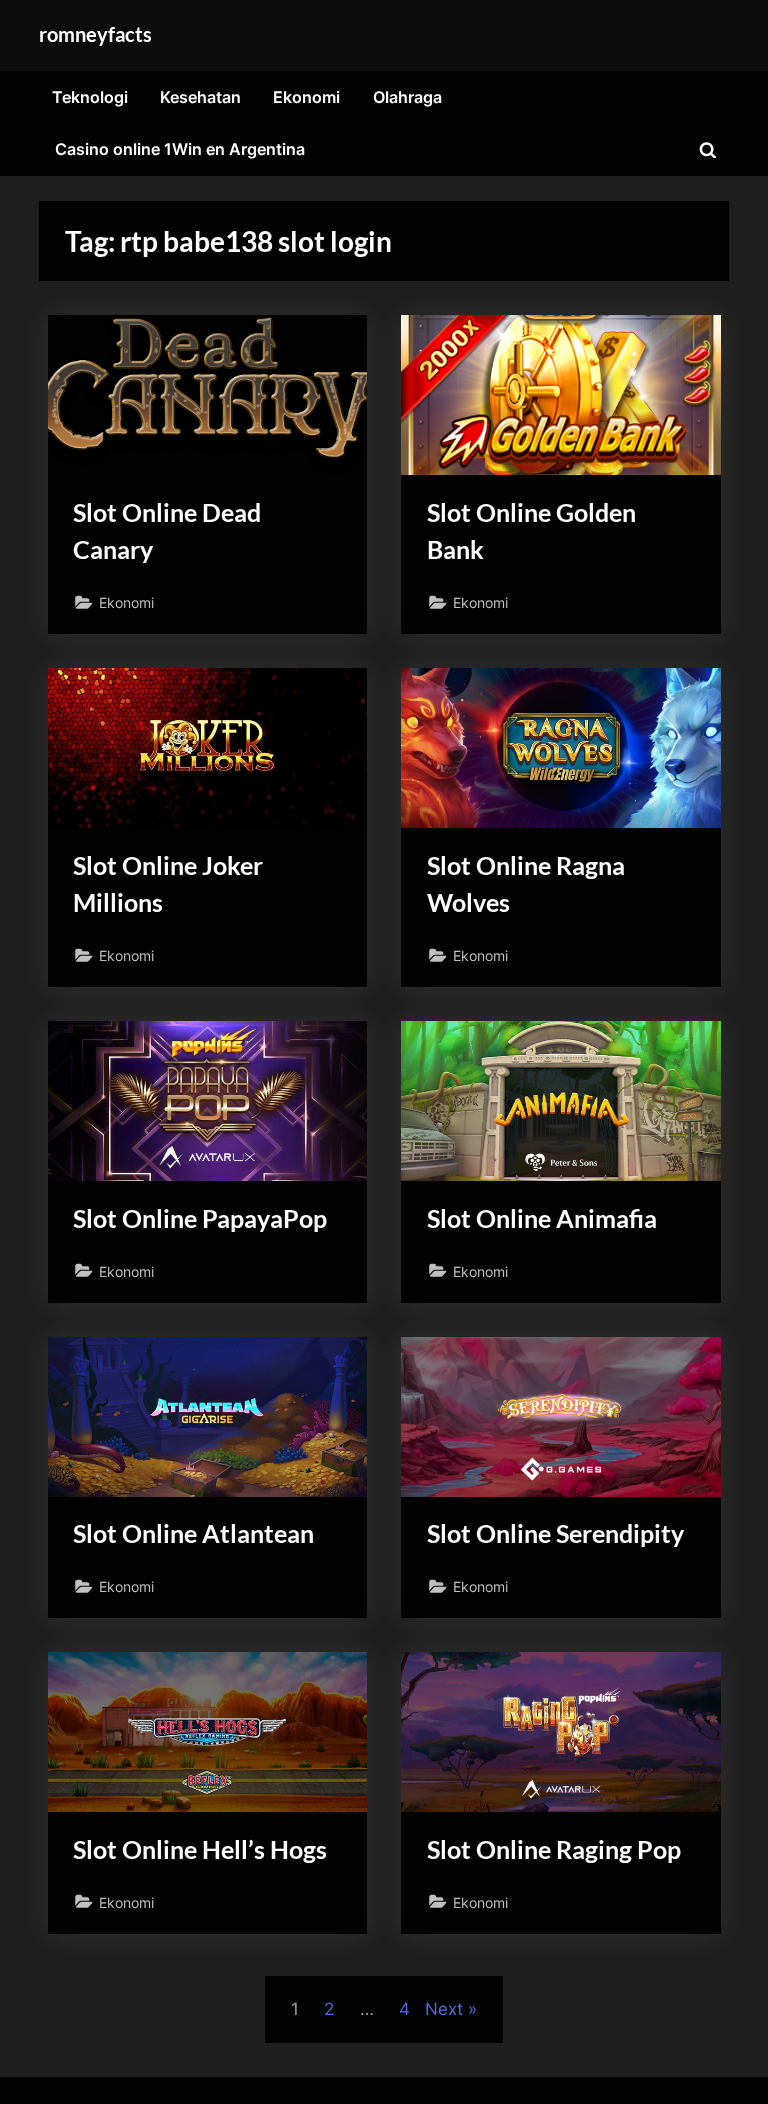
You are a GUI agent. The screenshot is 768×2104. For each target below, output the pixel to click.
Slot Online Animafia (542, 1218)
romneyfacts (95, 34)
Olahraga (407, 97)
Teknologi (90, 97)
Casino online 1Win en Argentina (180, 149)
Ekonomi (306, 97)
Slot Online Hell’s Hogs (200, 1849)
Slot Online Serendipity (555, 1533)
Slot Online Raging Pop (554, 1849)
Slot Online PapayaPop (200, 1218)
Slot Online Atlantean (193, 1533)
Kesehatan (200, 97)
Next (444, 2009)
